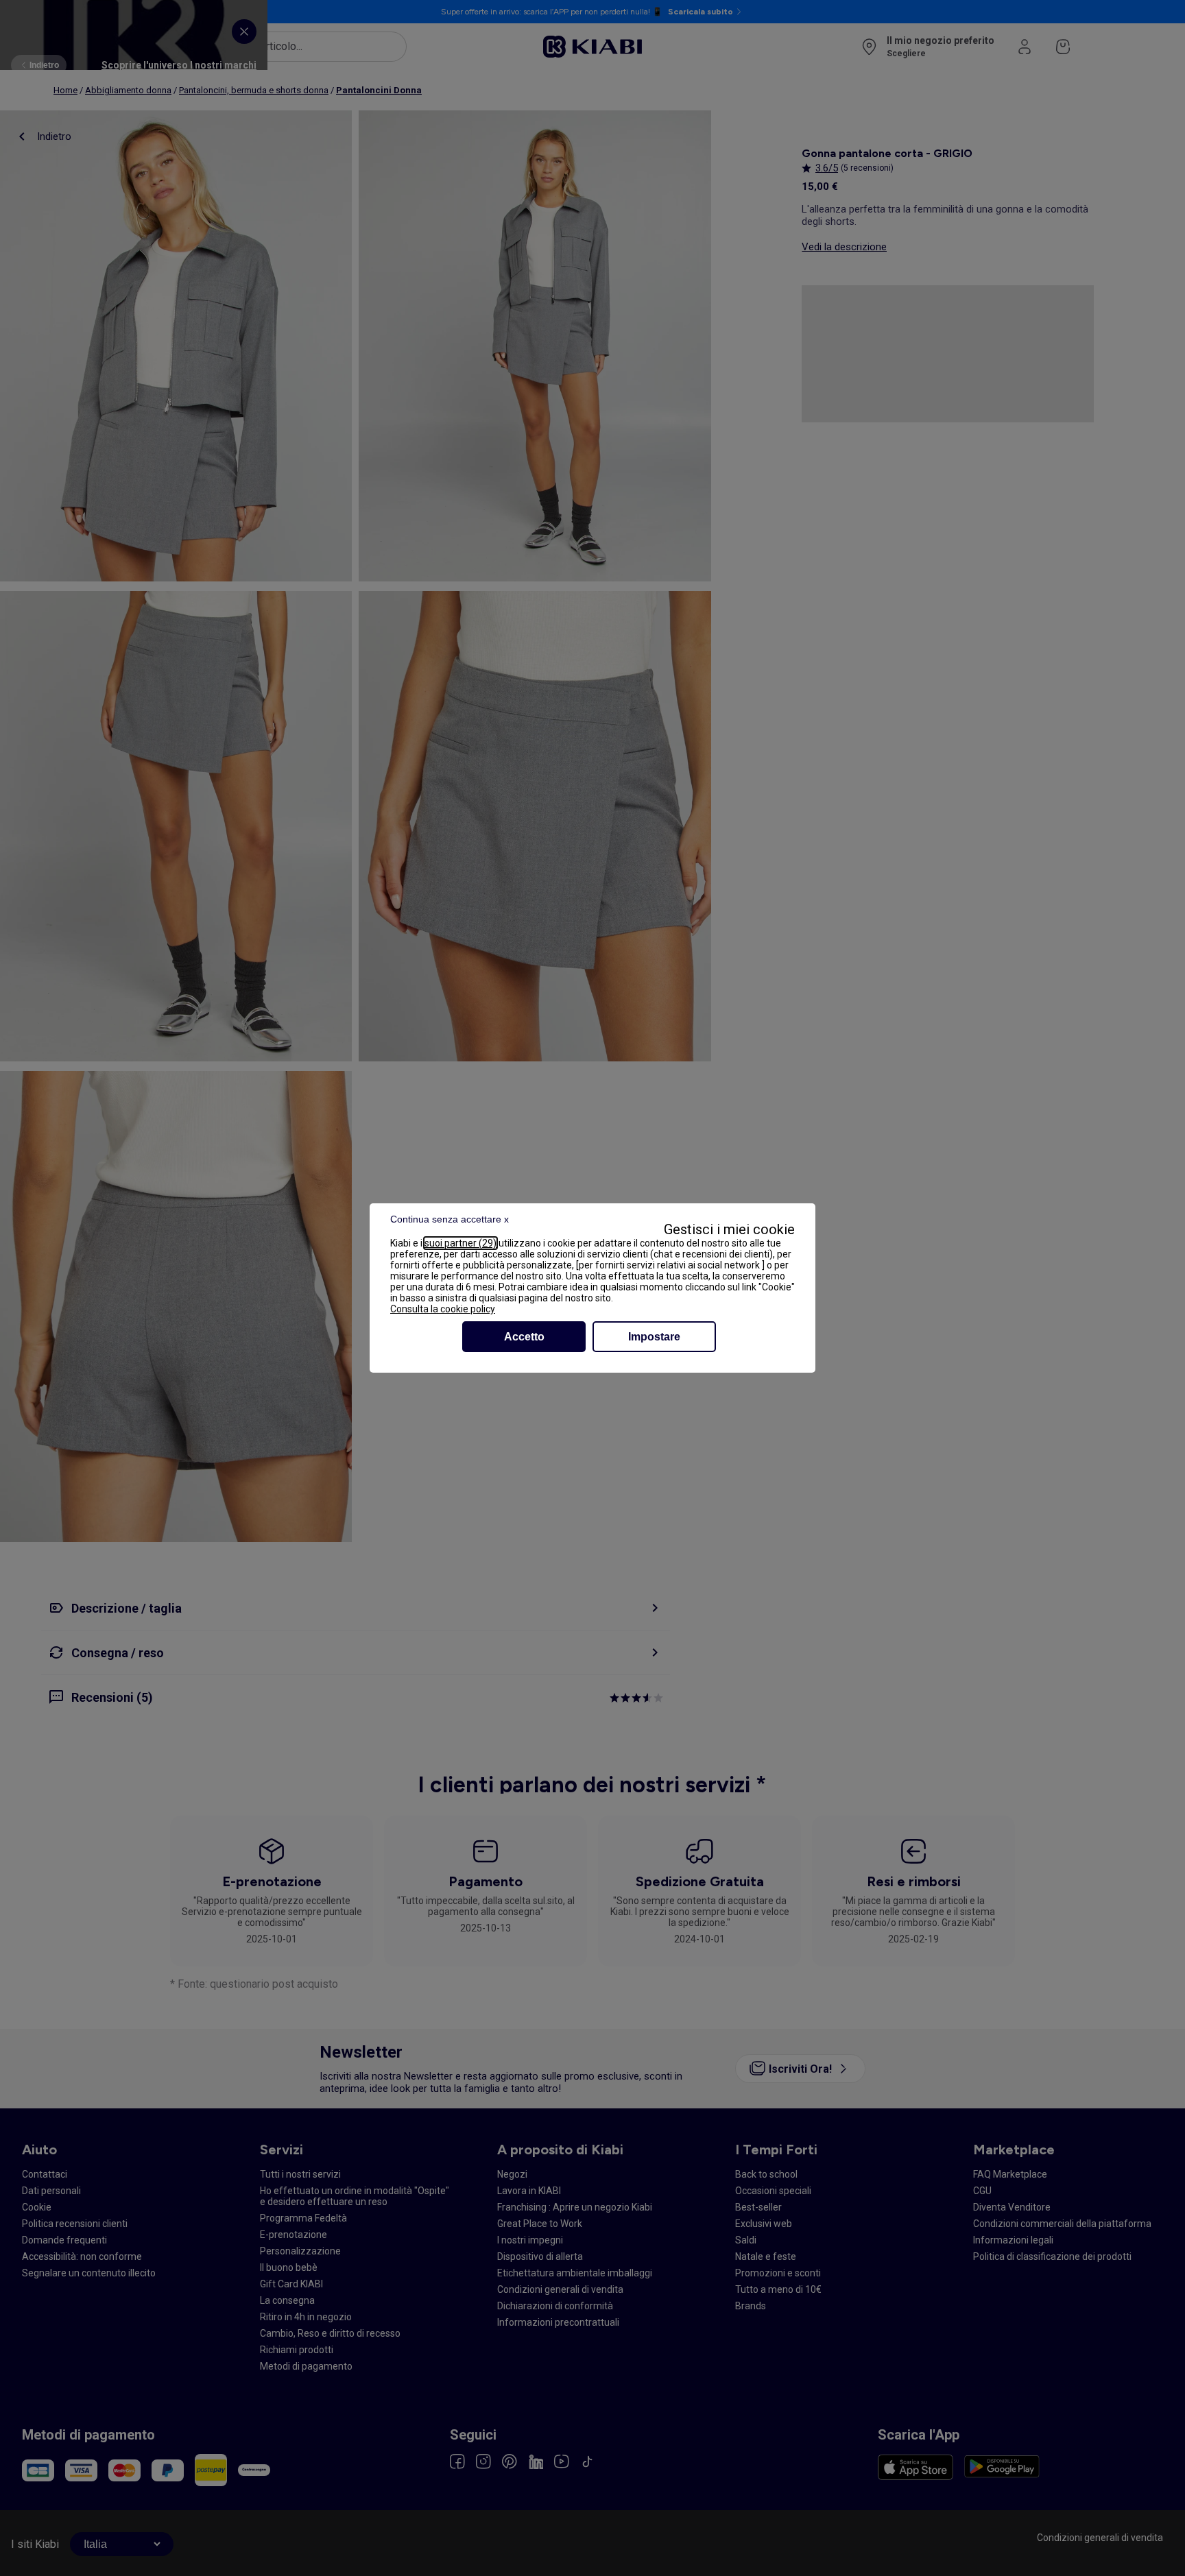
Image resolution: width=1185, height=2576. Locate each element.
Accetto (524, 1337)
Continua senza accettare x (450, 1219)
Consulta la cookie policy (443, 1309)
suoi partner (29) (460, 1243)
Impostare (654, 1337)
